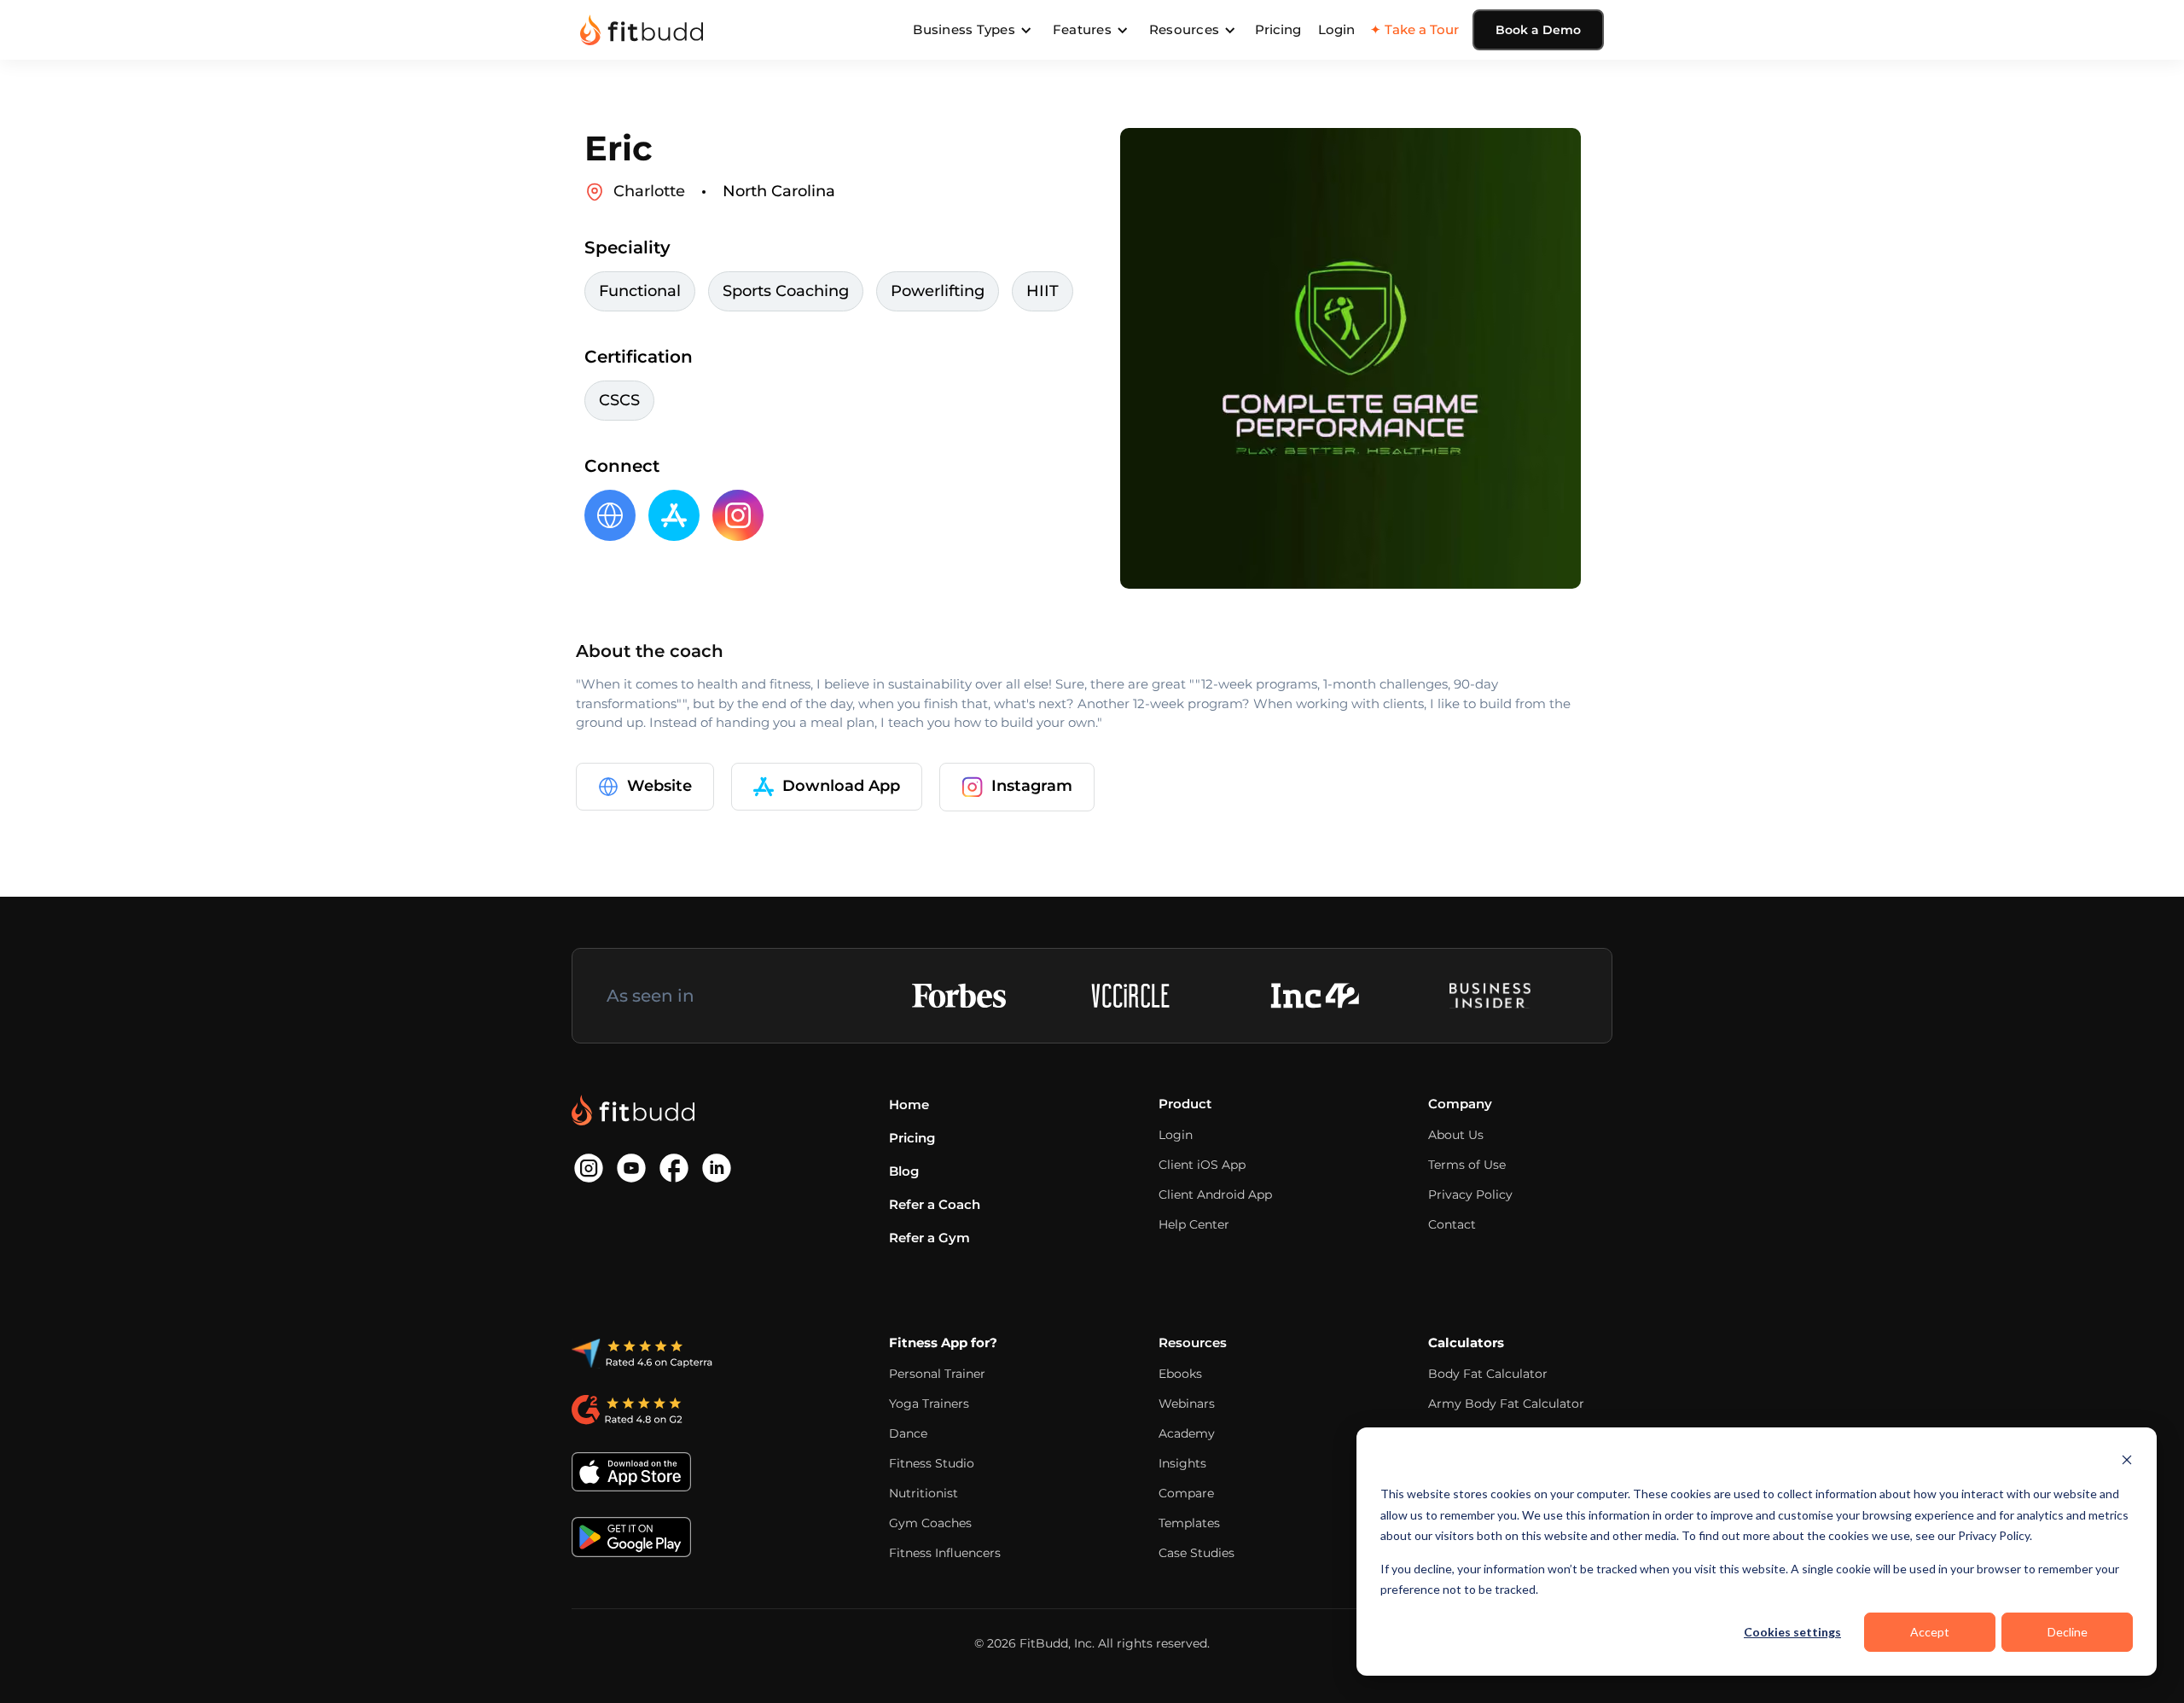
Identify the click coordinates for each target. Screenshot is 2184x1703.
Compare (1186, 1493)
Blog (904, 1171)
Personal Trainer (937, 1374)
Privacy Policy (1470, 1194)
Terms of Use (1467, 1165)
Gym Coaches (930, 1523)
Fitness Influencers (945, 1553)
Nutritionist (924, 1493)
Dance (908, 1433)
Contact (1452, 1224)
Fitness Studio (932, 1463)
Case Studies (1197, 1553)
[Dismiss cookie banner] (2127, 1462)
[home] (642, 30)
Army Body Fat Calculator (1506, 1404)
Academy (1187, 1433)
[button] (973, 30)
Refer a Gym (929, 1238)
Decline (2068, 1632)
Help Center (1194, 1224)
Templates (1189, 1523)
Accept (1930, 1632)
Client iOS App (1202, 1165)
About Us (1456, 1135)
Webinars (1187, 1404)
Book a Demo (1538, 30)
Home (909, 1104)
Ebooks (1180, 1374)
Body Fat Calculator (1488, 1374)
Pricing (1278, 29)
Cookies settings (1792, 1632)
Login (1336, 29)
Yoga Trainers (929, 1404)
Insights (1182, 1463)
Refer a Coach (935, 1204)
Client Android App (1215, 1194)
